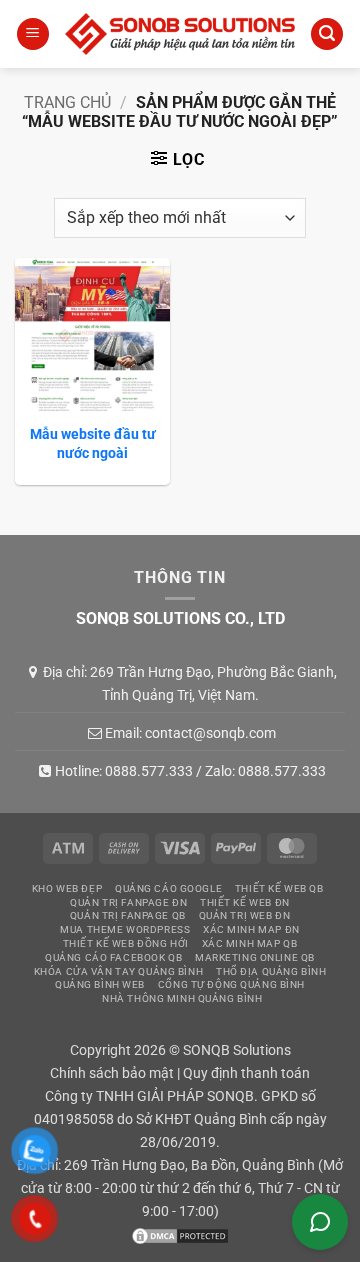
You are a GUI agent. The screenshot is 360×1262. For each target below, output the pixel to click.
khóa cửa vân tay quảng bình (119, 971)
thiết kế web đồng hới (126, 943)
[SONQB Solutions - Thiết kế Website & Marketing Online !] (180, 34)
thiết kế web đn (245, 902)
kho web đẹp (67, 888)
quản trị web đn (245, 915)
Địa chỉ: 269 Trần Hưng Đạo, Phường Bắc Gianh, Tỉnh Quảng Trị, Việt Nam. (190, 683)
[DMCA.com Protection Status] (180, 1235)
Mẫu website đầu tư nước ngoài (93, 443)
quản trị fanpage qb (128, 915)
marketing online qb (255, 957)
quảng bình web (100, 984)
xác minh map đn (251, 929)
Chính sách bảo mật (112, 1073)
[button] (33, 34)
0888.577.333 (149, 771)
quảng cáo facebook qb (113, 957)
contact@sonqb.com (210, 733)
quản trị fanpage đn (128, 902)
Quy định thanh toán (246, 1073)
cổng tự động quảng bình (231, 984)
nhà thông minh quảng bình (182, 998)
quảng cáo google (168, 888)
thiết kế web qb (279, 888)
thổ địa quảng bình (271, 971)
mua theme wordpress (125, 929)
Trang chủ (67, 102)
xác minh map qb (250, 943)
